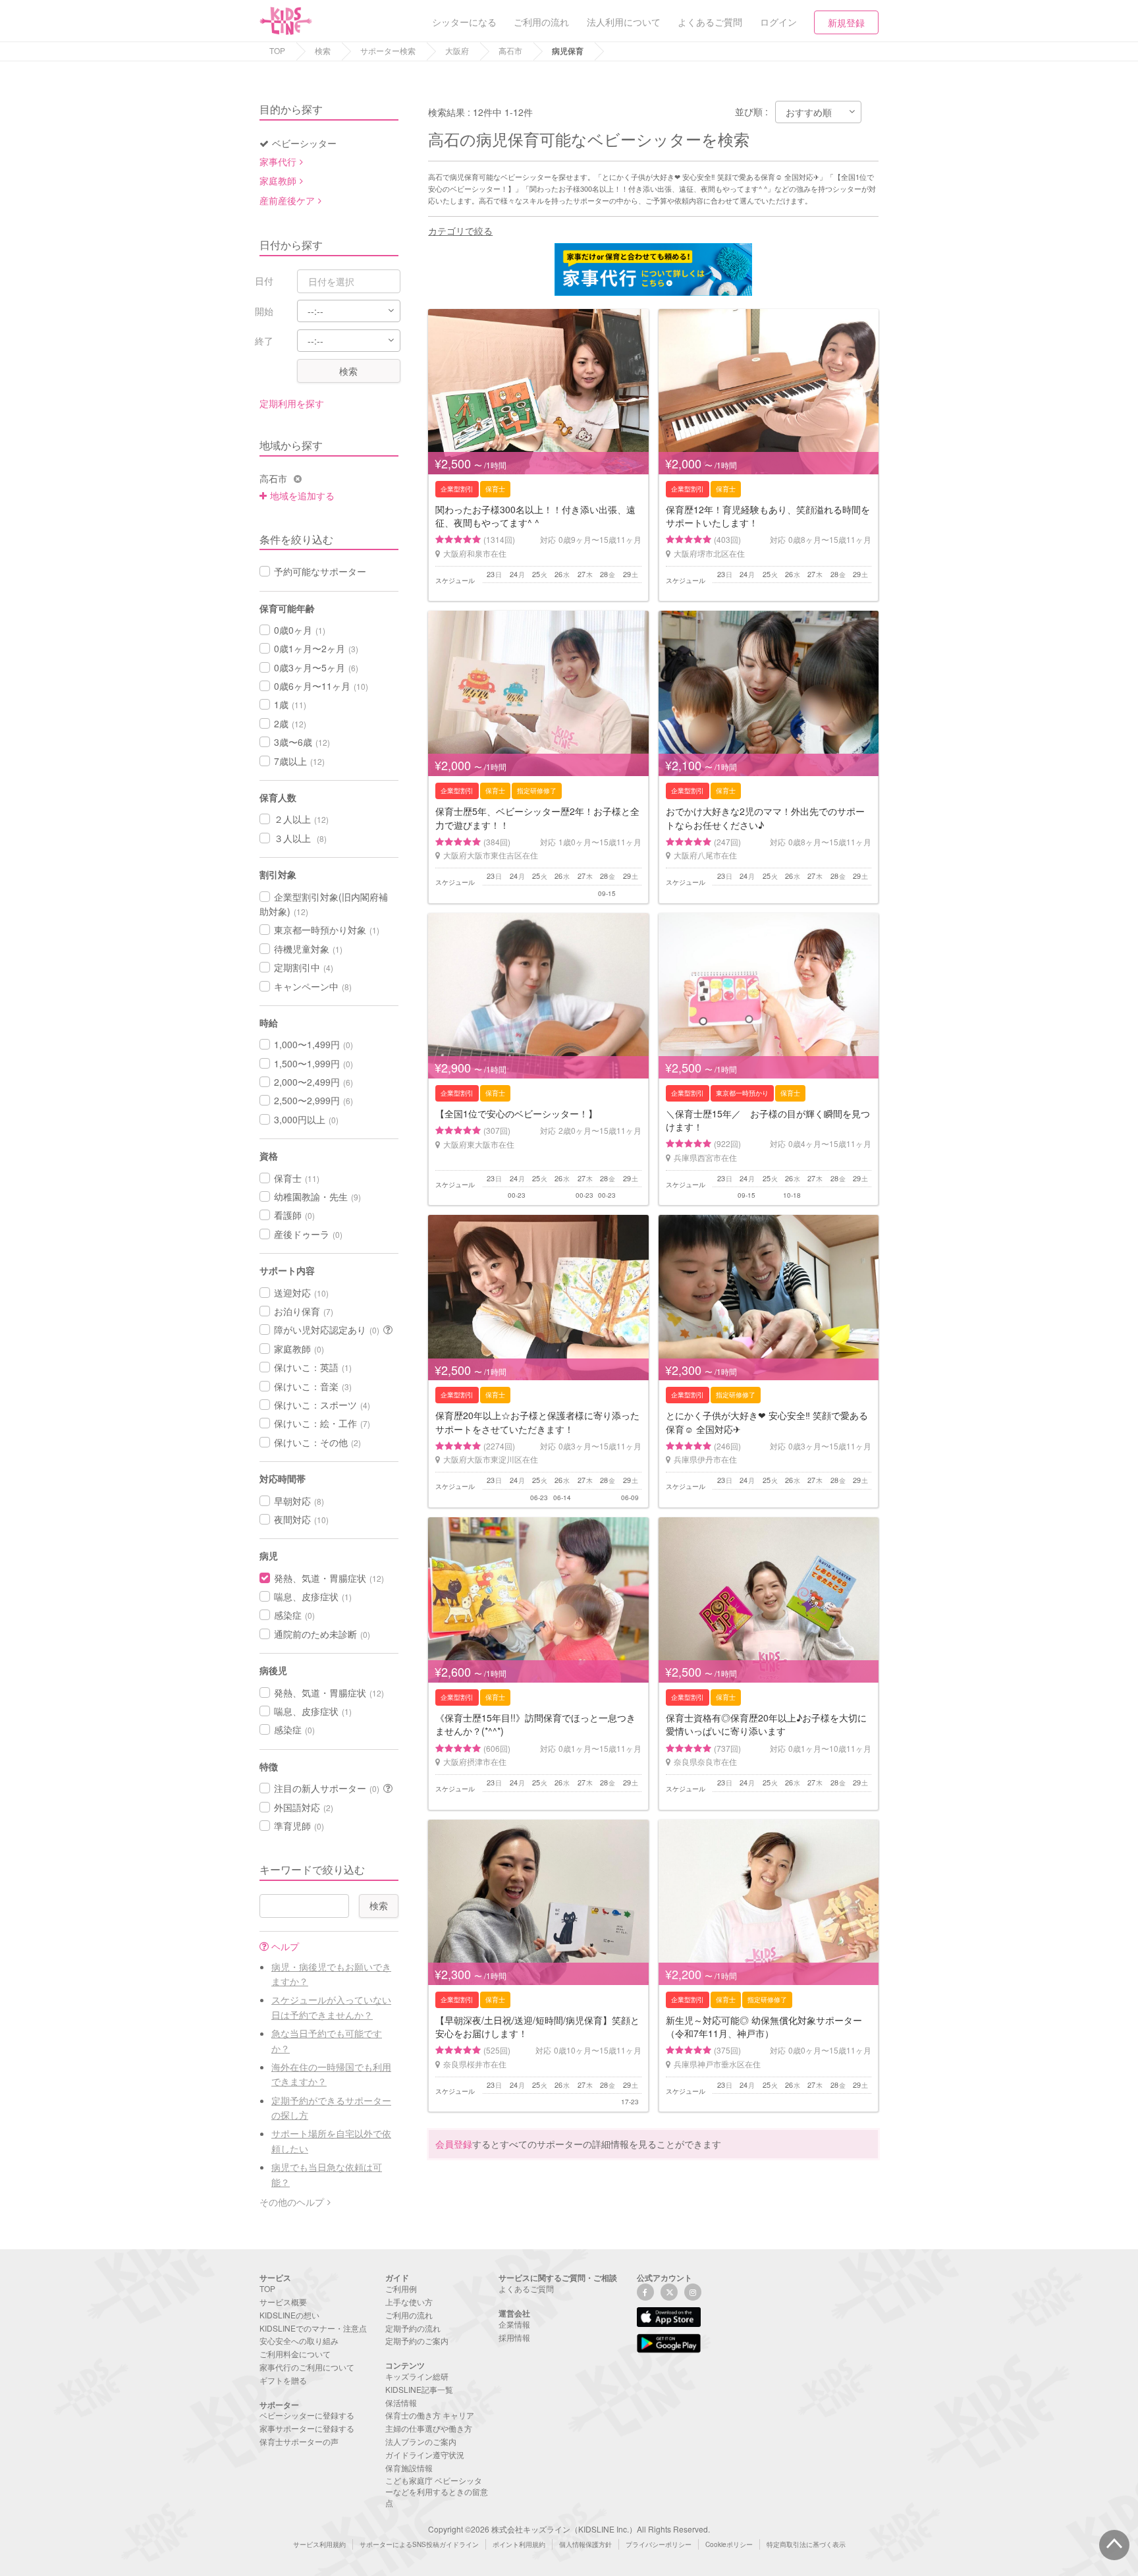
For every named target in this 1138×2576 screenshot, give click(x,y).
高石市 (510, 50)
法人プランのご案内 (421, 2441)
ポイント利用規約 (519, 2544)
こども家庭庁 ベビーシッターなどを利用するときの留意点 (437, 2491)
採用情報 (514, 2337)
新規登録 (846, 22)
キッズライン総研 (417, 2376)
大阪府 (457, 50)
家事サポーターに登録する (307, 2428)
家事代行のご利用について (307, 2367)
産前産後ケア (287, 200)
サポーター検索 (388, 50)
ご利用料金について (295, 2354)
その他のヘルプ (292, 2202)
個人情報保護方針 (585, 2544)
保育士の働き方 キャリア (430, 2415)
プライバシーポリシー (659, 2544)
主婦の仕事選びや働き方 (429, 2428)
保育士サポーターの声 (299, 2441)
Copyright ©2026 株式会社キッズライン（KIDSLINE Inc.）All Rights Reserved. (569, 2529)
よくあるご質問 (526, 2288)
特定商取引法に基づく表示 (806, 2544)
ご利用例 (401, 2288)
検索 (323, 50)
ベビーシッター (304, 143)
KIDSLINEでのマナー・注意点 (313, 2328)
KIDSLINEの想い (289, 2315)
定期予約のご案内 (417, 2340)
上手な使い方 (409, 2302)
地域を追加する (302, 495)
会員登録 (454, 2144)
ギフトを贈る (283, 2380)
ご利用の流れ (409, 2315)
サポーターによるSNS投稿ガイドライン (419, 2544)
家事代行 (278, 161)
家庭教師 (278, 181)
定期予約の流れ (413, 2328)
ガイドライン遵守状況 (425, 2454)
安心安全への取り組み (299, 2340)
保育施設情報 (409, 2468)
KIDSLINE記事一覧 (419, 2389)
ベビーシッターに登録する (307, 2415)
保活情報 (401, 2402)
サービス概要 (283, 2302)
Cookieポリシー (729, 2544)
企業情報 (514, 2324)
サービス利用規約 (319, 2544)
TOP (277, 50)
